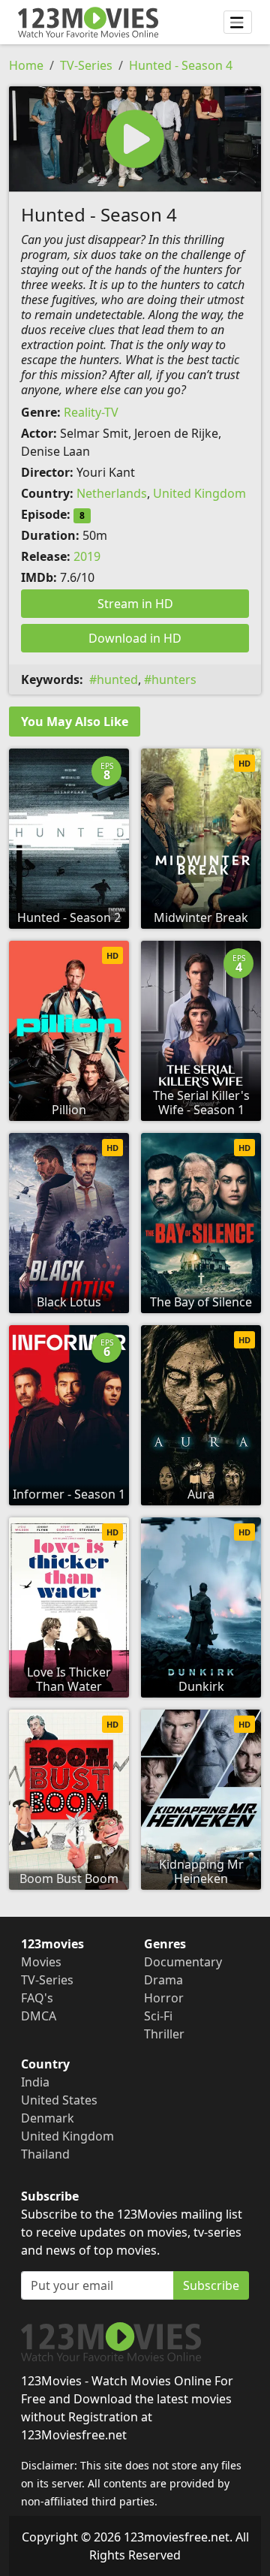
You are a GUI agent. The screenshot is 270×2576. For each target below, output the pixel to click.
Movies (41, 1962)
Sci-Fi (158, 2016)
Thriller (164, 2034)
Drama (163, 1980)
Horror (164, 1998)
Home (26, 65)
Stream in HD (135, 604)
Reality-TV (91, 412)
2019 (87, 556)
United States (59, 2100)
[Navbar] (238, 23)
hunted (117, 679)
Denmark (48, 2118)
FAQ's (37, 1998)
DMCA (39, 2016)
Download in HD (135, 638)
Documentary (183, 1962)
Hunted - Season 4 (181, 65)
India (35, 2082)
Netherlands (112, 493)
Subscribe (211, 2285)
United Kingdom (199, 493)
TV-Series (86, 65)
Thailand (45, 2154)
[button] (135, 139)
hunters (174, 679)
